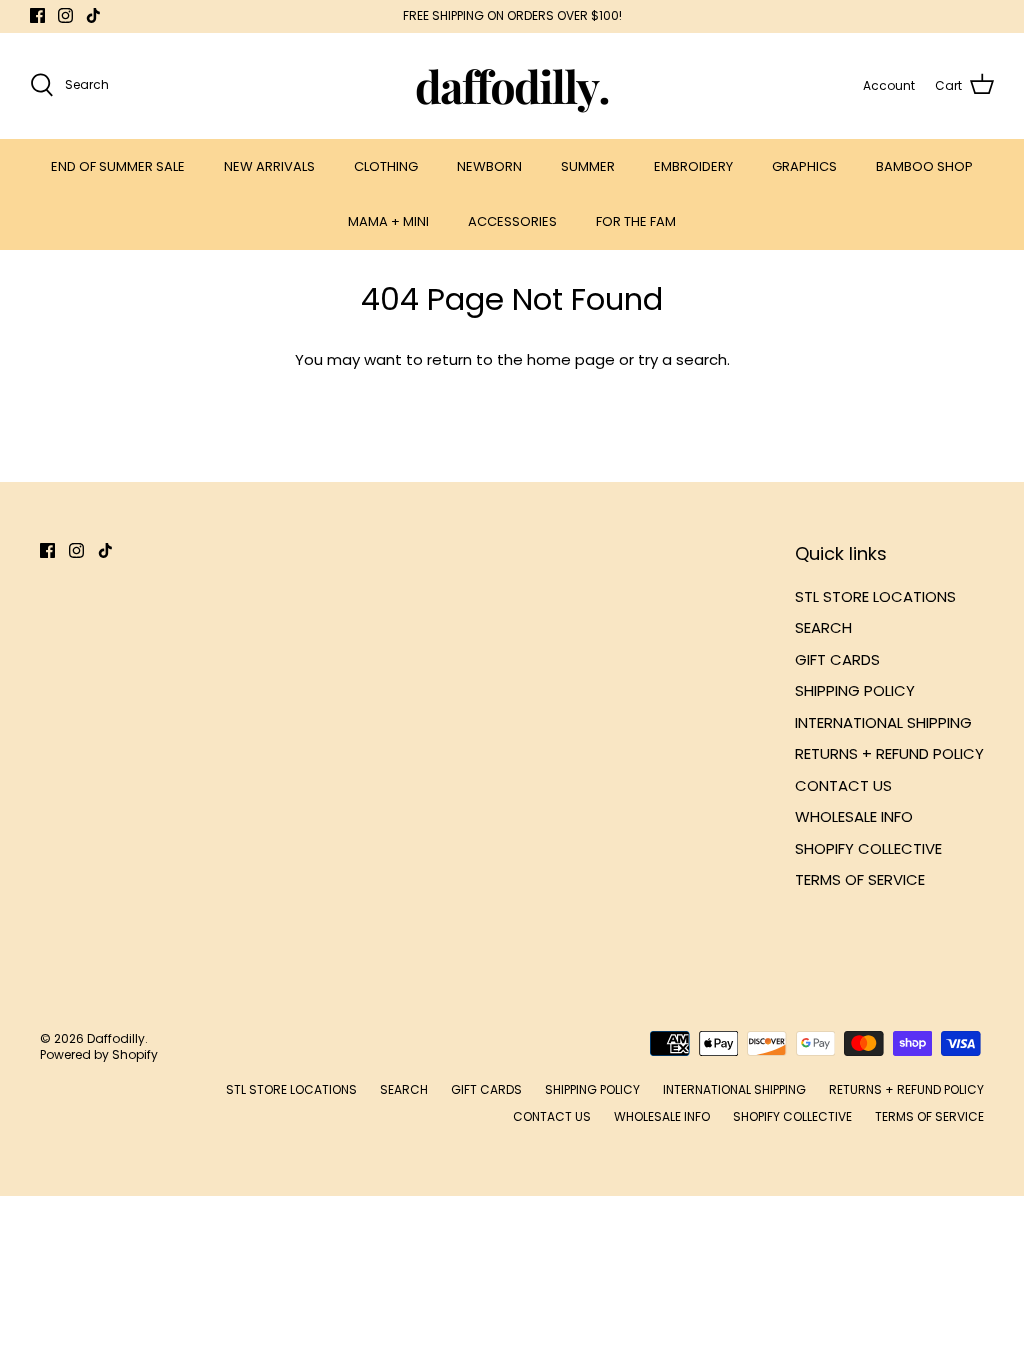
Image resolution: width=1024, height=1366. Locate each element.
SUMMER (588, 166)
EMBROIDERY (693, 166)
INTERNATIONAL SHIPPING (883, 722)
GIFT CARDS (837, 659)
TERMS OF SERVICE (860, 879)
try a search (682, 359)
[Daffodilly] (512, 85)
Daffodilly (116, 1038)
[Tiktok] (93, 15)
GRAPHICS (804, 166)
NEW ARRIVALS (269, 166)
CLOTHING (386, 166)
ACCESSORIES (512, 221)
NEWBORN (489, 166)
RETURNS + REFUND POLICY (889, 753)
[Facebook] (37, 15)
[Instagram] (65, 15)
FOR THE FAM (636, 221)
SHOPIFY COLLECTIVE (868, 848)
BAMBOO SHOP (924, 166)
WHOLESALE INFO (854, 816)
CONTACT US (843, 785)
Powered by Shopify (99, 1054)
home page (571, 359)
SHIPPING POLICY (855, 690)
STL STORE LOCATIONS (875, 596)
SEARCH (823, 627)
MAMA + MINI (388, 221)
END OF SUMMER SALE (118, 166)
